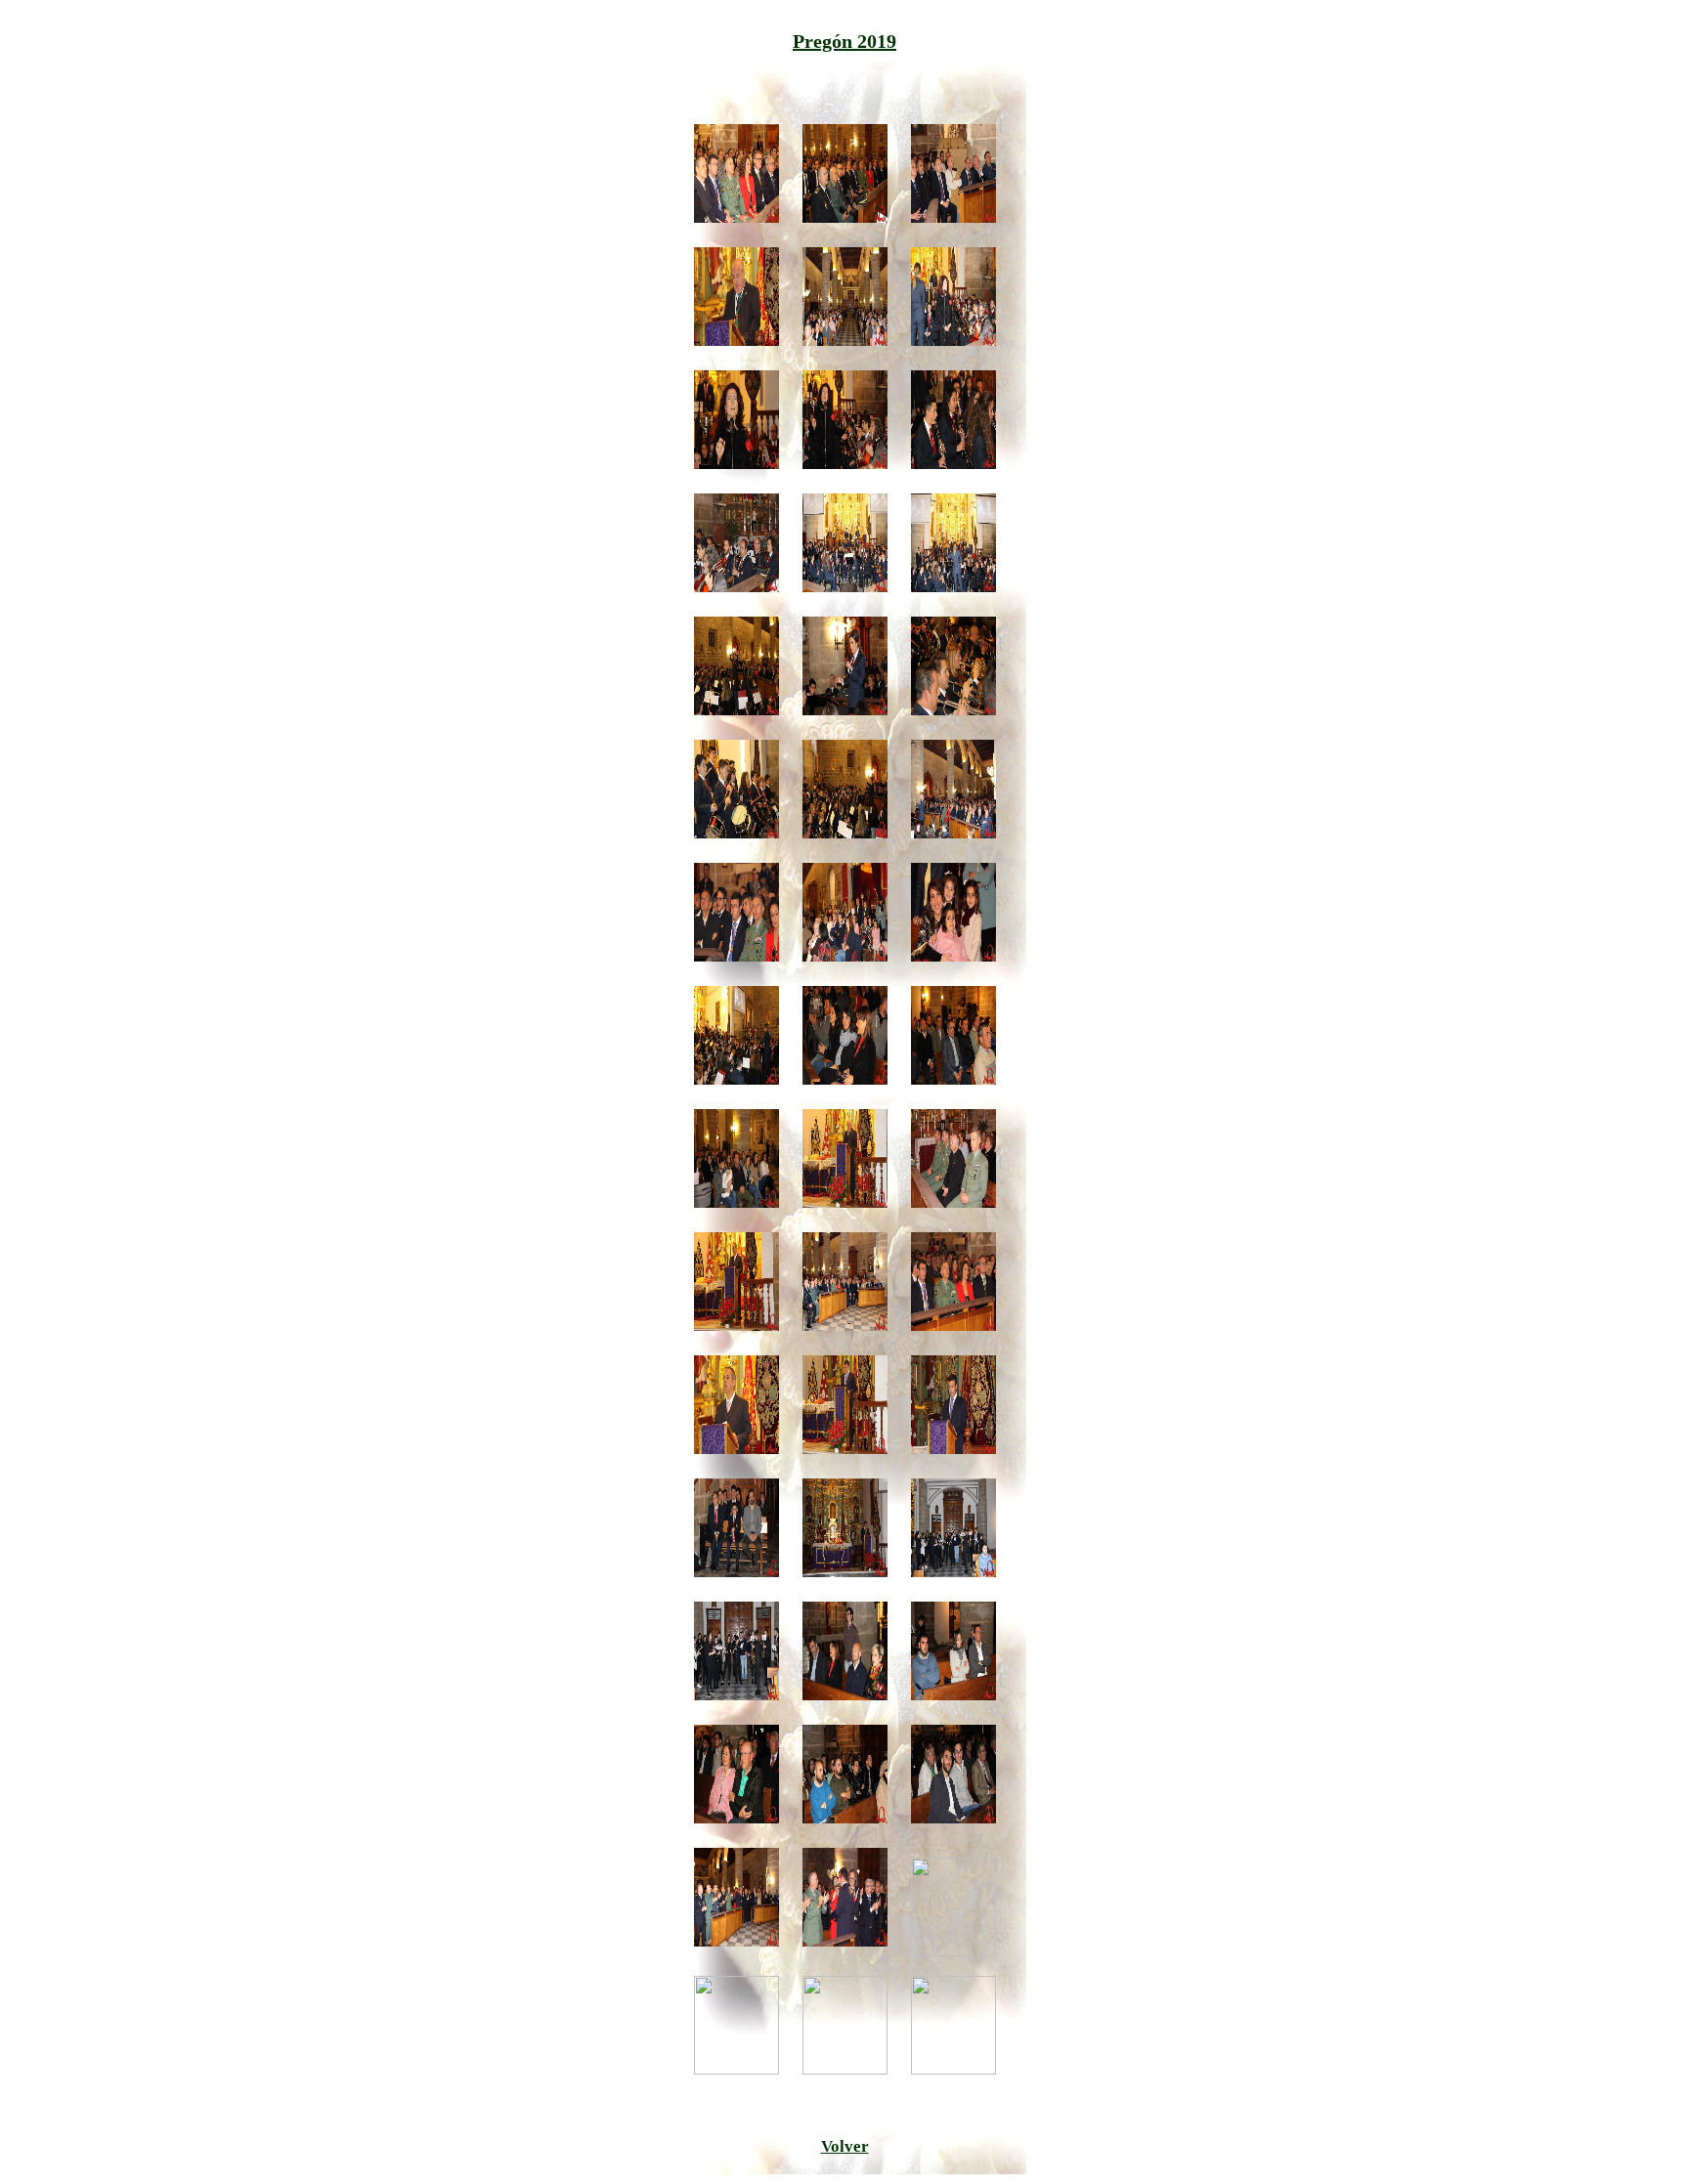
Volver (845, 2146)
